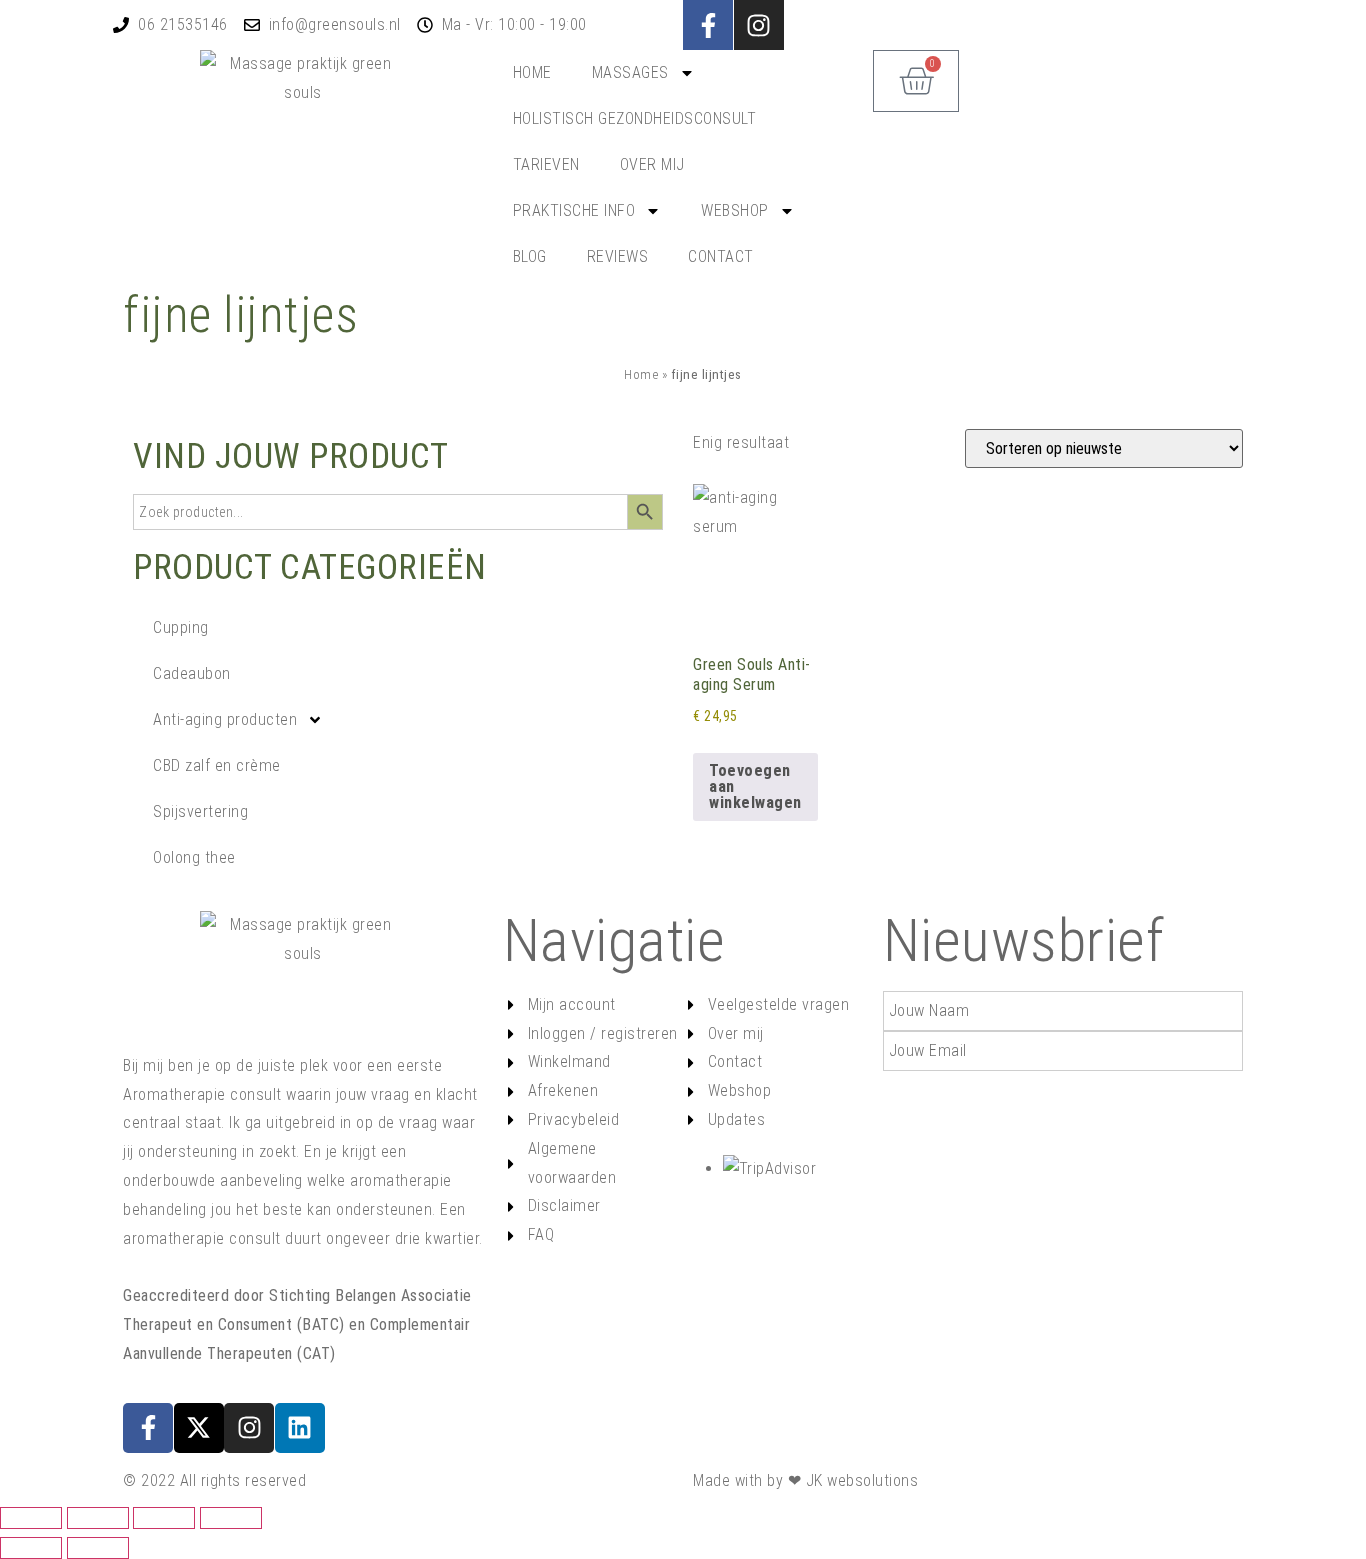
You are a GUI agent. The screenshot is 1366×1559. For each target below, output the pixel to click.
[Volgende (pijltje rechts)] (98, 1548)
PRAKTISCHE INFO (574, 210)
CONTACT (721, 256)
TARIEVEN (546, 164)
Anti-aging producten (225, 719)
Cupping (181, 627)
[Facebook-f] (708, 25)
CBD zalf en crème (217, 765)
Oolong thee (194, 857)
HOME (532, 72)
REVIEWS (618, 256)
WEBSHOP (735, 210)
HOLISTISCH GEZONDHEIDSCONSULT (635, 118)
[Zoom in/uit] (31, 1518)
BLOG (530, 256)
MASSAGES (630, 72)
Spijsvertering (200, 811)
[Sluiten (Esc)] (231, 1518)
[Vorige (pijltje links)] (31, 1548)
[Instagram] (249, 1428)
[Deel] (164, 1518)
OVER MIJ (652, 164)
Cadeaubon (192, 673)
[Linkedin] (300, 1428)
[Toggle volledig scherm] (98, 1518)
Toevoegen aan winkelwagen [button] (755, 786)
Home (641, 374)
